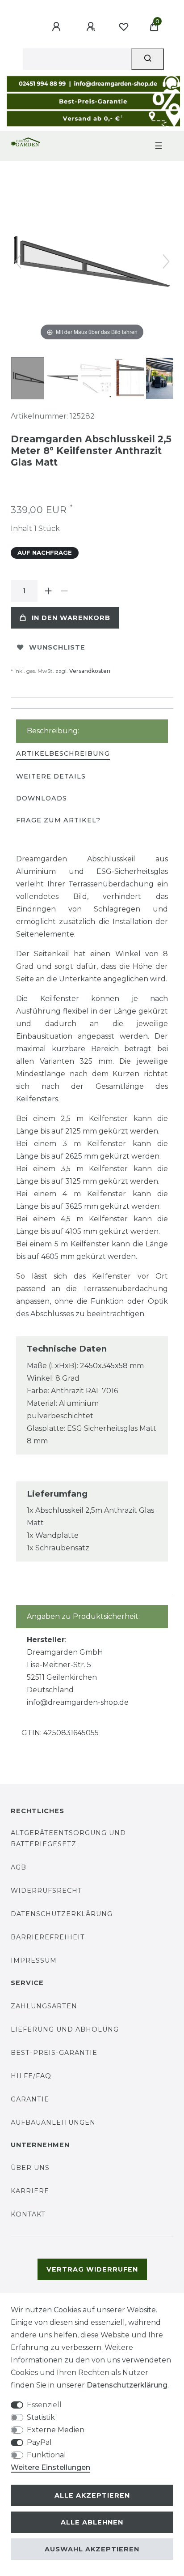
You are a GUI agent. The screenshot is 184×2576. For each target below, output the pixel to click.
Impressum (34, 1960)
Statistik (41, 2417)
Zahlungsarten (44, 2006)
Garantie (30, 2099)
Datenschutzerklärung (62, 1914)
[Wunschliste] (124, 27)
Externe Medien (56, 2430)
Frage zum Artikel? (58, 820)
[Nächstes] (166, 261)
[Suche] (148, 59)
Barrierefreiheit (48, 1937)
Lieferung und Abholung (65, 2029)
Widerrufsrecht (46, 1891)
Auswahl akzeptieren (92, 2549)
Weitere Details (51, 776)
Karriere (30, 2191)
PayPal (39, 2442)
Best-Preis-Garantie (54, 2053)
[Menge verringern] (64, 591)
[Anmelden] (58, 27)
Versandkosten (90, 671)
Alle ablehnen (92, 2522)
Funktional (46, 2455)
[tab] (63, 754)
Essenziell (44, 2405)
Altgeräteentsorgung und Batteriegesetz (68, 1838)
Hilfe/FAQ (31, 2076)
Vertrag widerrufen (92, 2269)
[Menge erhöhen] (48, 591)
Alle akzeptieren (92, 2495)
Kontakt (28, 2214)
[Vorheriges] (18, 261)
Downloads (42, 798)
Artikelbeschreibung (63, 753)
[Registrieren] (92, 27)
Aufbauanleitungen (53, 2122)
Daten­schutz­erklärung (127, 2385)
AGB (19, 1867)
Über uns (30, 2168)
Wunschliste (57, 647)
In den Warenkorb (71, 618)
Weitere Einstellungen (50, 2467)
